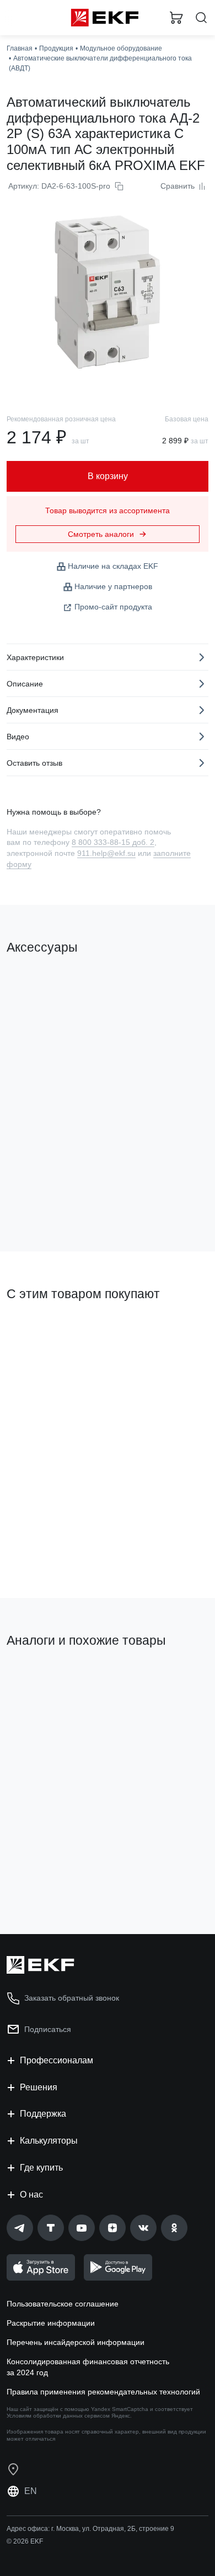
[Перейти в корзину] (176, 18)
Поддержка (43, 2114)
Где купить (41, 2168)
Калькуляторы (49, 2141)
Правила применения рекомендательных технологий (103, 2392)
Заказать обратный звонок (72, 1998)
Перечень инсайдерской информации (76, 2342)
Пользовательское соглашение (63, 2304)
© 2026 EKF (25, 2541)
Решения (39, 2087)
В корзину (50, 1199)
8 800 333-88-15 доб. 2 (113, 842)
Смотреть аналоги (101, 534)
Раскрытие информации (51, 2323)
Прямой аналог (169, 1683)
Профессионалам (57, 2060)
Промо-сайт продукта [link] (113, 607)
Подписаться (86, 1868)
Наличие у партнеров (113, 586)
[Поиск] (201, 18)
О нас (31, 2195)
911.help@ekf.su (106, 853)
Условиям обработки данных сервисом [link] (58, 2416)
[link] (20, 2228)
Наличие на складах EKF (113, 566)
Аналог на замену (43, 1678)
